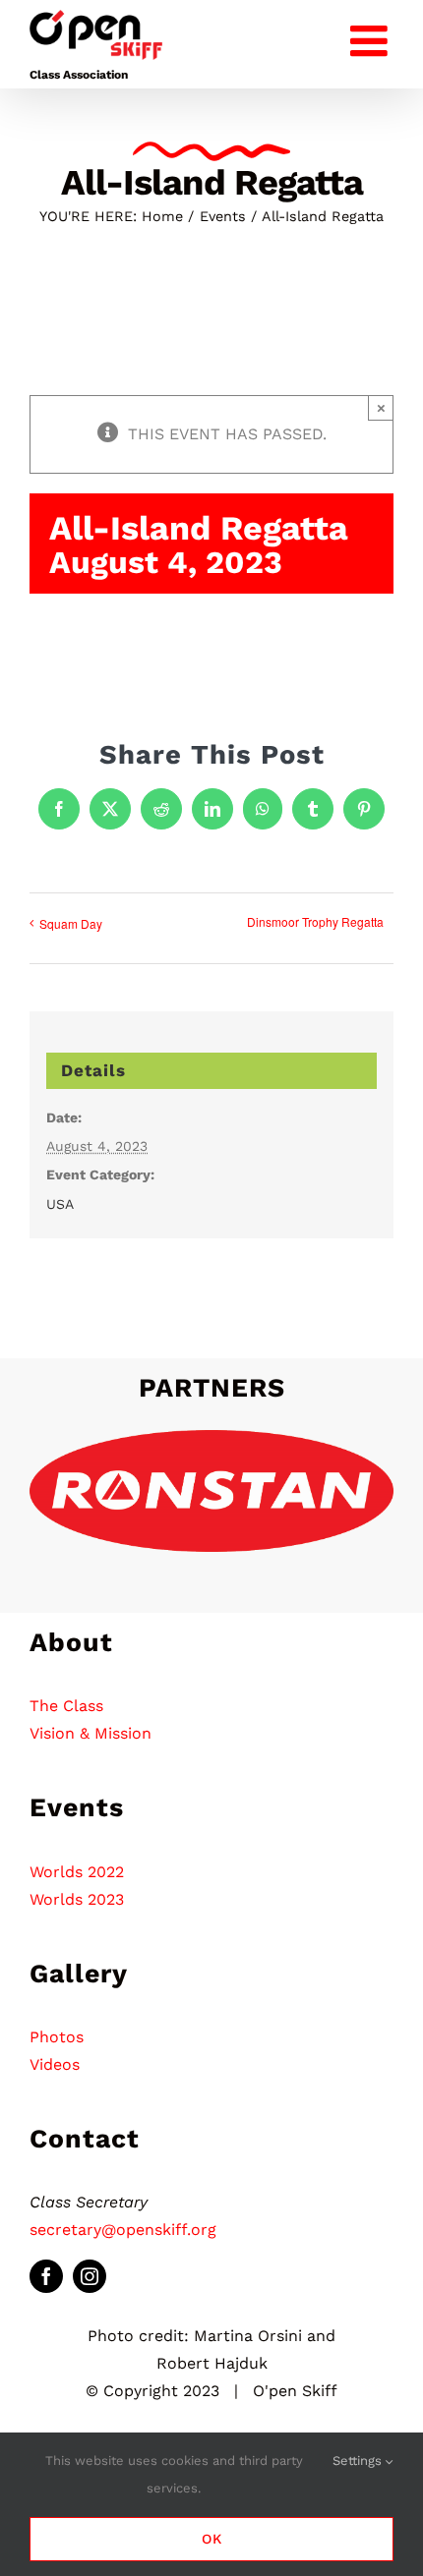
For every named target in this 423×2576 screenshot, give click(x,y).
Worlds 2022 (77, 1872)
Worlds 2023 (77, 1899)
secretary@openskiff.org (123, 2230)
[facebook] (46, 2276)
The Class (66, 1706)
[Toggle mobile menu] (372, 36)
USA (60, 1204)
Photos (57, 2037)
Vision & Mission (91, 1733)
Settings (359, 2461)
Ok (212, 2539)
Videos (55, 2064)
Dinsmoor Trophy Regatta (315, 921)
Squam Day (71, 923)
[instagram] (90, 2276)
